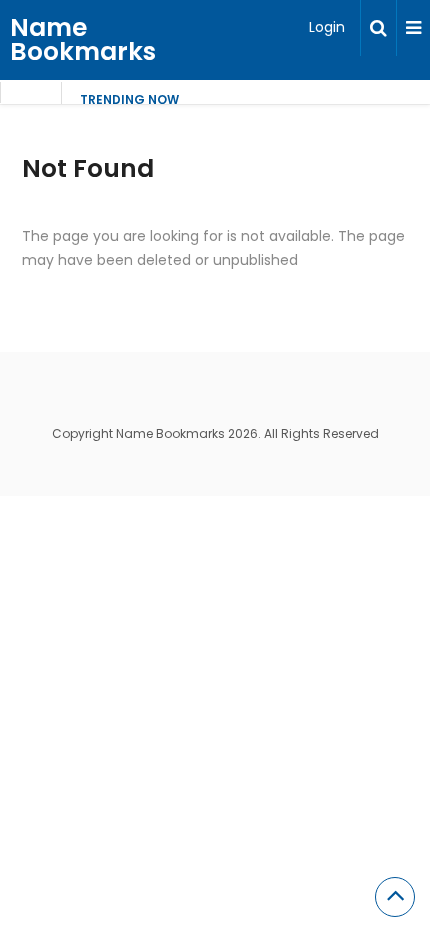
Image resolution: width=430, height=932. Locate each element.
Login (327, 27)
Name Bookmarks (83, 39)
